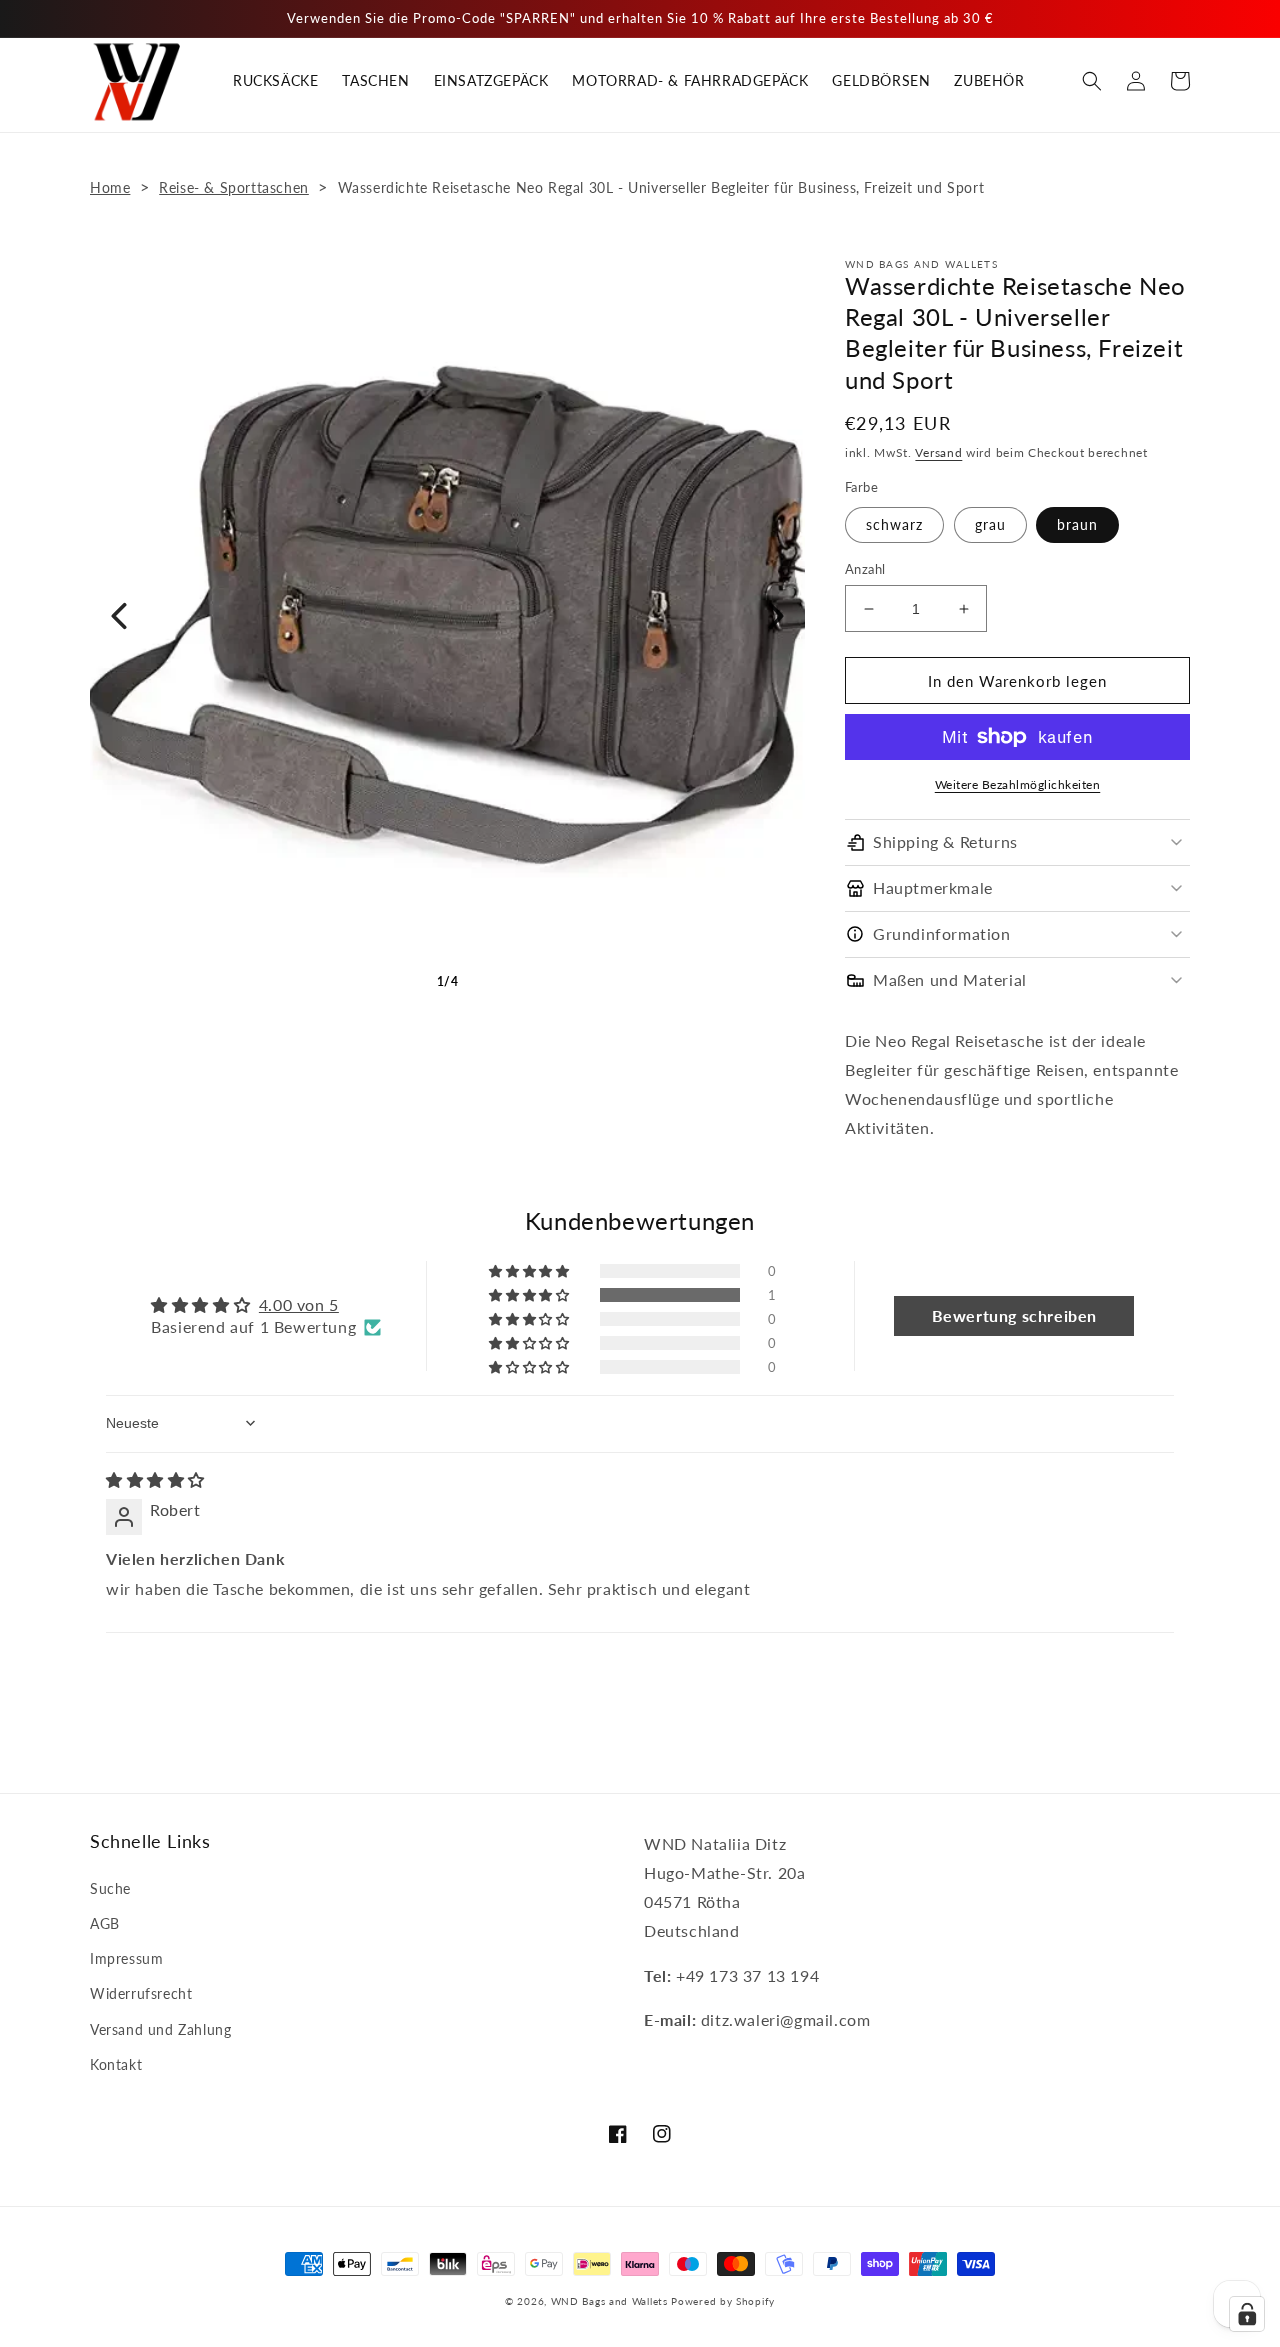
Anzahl (865, 569)
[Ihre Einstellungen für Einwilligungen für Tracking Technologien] (1247, 2314)
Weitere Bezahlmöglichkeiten (1018, 784)
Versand (938, 452)
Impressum (126, 1958)
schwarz (894, 524)
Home (110, 187)
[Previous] (119, 616)
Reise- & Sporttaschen (234, 187)
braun (1077, 524)
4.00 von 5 (299, 1304)
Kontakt (116, 2064)
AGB (105, 1923)
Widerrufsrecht (141, 1993)
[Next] (776, 616)
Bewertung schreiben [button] (1014, 1315)
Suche (110, 1888)
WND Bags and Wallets (609, 2301)
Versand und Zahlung (160, 2029)
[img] (155, 1479)
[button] (1092, 81)
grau (990, 524)
